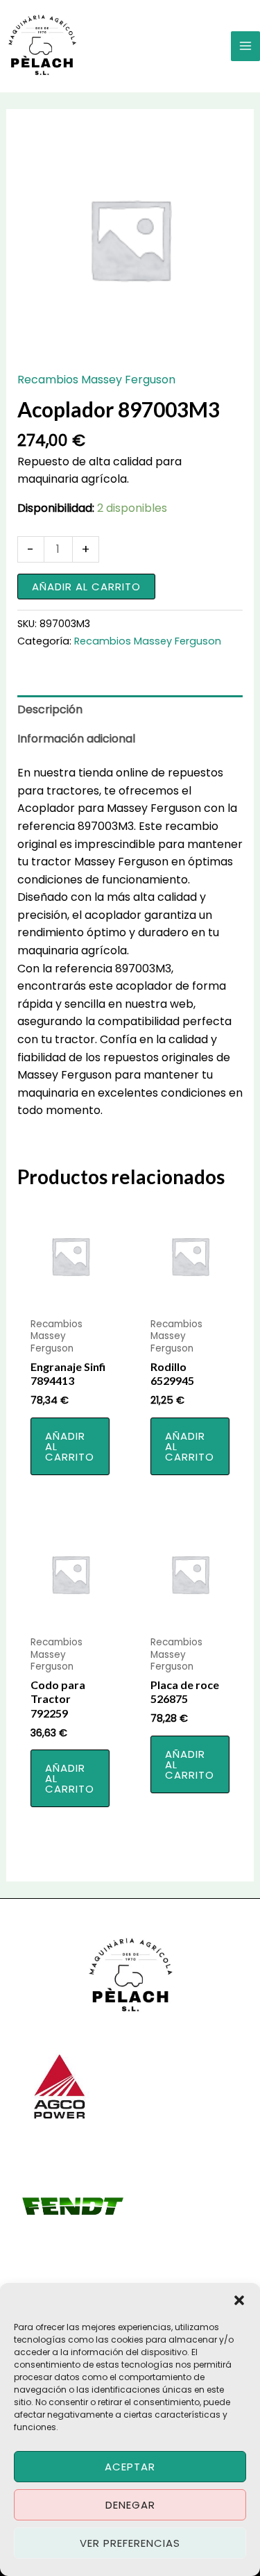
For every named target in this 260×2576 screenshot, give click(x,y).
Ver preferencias (130, 2543)
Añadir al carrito (86, 587)
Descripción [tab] (50, 709)
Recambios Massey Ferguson (96, 380)
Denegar (130, 2505)
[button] (239, 2300)
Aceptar (130, 2467)
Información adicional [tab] (76, 739)
